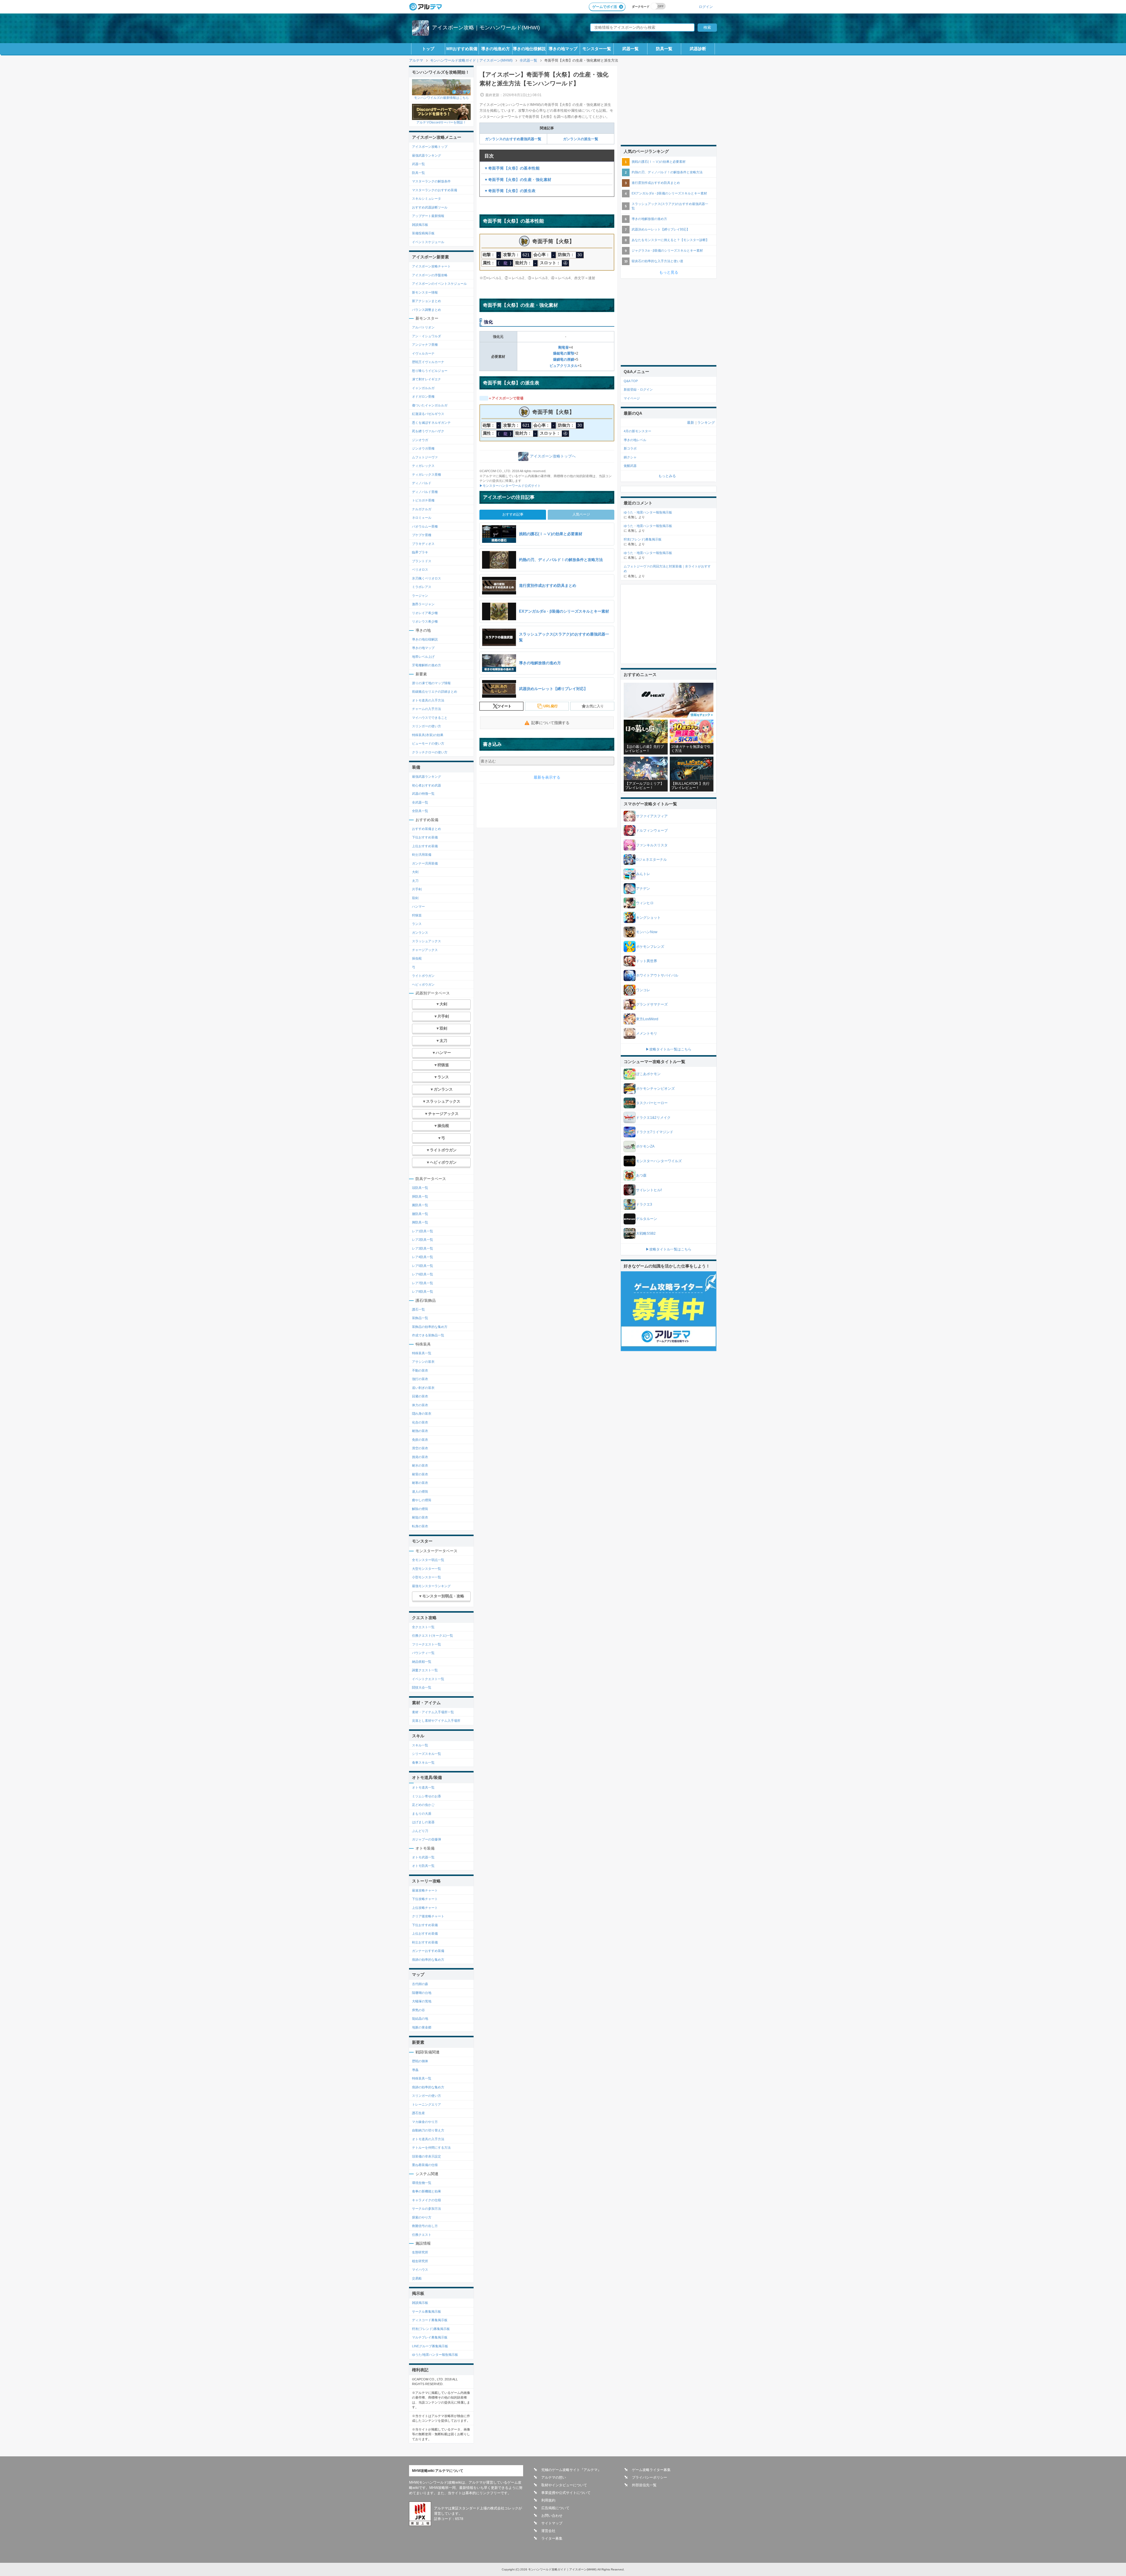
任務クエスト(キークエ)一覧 (433, 1636)
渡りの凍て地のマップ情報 (431, 683)
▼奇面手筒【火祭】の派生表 (510, 191)
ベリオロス (420, 570)
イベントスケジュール (428, 242)
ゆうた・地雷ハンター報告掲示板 (648, 512)
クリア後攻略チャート (428, 1916)
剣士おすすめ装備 (425, 1942)
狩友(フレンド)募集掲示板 (431, 2329)
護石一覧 (418, 1309)
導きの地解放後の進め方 (649, 219)
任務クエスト (422, 2235)
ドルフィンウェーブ (652, 831)
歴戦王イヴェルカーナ (428, 362)
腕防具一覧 (420, 1205)
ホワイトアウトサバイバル (657, 975)
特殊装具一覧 (422, 1353)
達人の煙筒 (420, 1492)
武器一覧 (630, 49)
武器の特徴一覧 (423, 794)
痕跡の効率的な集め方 (428, 1960)
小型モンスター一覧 (427, 1577)
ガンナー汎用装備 (425, 863)
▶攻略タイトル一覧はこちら (669, 1049)
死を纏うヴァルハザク (428, 431)
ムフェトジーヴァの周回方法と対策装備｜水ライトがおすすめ (667, 569)
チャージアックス (425, 950)
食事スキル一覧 (423, 1762)
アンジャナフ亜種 (425, 345)
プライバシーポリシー (650, 2477)
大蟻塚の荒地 (422, 2001)
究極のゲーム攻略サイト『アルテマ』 (571, 2470)
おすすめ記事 (513, 514)
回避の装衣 (420, 1396)
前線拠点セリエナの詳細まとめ (435, 692)
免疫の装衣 (420, 1440)
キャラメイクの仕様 (427, 2200)
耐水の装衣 (420, 1465)
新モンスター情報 (425, 292)
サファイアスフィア (652, 816)
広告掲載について (555, 2508)
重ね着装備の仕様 (425, 2165)
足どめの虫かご (423, 1805)
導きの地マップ (563, 49)
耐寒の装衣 (420, 1483)
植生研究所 (420, 2261)
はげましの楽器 (423, 1822)
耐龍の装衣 (420, 1517)
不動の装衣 (420, 1370)
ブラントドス (422, 561)
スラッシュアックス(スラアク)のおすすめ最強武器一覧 (670, 206)
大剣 (415, 872)
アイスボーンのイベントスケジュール (439, 284)
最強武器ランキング (427, 155)
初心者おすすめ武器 (427, 785)
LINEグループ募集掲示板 (430, 2346)
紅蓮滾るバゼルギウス (428, 414)
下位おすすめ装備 (425, 837)
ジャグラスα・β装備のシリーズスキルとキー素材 (667, 250)
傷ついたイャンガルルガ (430, 405)
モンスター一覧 (597, 49)
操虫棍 (417, 958)
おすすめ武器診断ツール (430, 207)
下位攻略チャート (425, 1899)
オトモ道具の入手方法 (428, 700)
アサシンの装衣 (423, 1362)
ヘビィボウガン (423, 984)
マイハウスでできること (430, 718)
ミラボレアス (422, 587)
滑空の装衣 (420, 1448)
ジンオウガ (420, 440)
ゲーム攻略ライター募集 (651, 2470)
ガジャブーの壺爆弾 (427, 1839)
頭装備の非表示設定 (427, 2156)
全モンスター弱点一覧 (428, 1560)
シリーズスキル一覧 (427, 1754)
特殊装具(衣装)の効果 (428, 735)
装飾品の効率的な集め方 (430, 1327)
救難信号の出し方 (425, 2226)
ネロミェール (422, 518)
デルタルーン (647, 1219)
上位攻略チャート (425, 1908)
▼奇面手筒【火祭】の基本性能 (512, 168)
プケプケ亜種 (422, 535)
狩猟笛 (417, 915)
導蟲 (415, 2070)
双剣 (415, 898)
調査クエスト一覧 (425, 1670)
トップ (428, 49)
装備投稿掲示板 (423, 233)
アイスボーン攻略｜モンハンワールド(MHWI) (486, 28)
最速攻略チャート (425, 1890)
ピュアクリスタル (564, 366)
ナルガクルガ (422, 509)
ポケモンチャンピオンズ (655, 1089)
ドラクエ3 (644, 1204)
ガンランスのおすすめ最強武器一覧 (513, 139)
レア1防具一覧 (423, 1231)
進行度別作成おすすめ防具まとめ (656, 183)
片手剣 (417, 889)
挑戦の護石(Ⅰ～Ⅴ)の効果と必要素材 (659, 162)
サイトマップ (552, 2523)
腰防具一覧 (420, 1214)
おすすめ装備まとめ (427, 829)
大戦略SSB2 (646, 1233)
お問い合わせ (552, 2516)
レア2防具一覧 (423, 1240)
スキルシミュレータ (427, 199)
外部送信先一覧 (644, 2485)
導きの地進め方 (496, 49)
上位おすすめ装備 (425, 846)
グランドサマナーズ (652, 1004)
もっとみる (667, 476)
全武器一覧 (420, 802)
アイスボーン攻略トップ (430, 147)
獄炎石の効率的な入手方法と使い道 (657, 261)
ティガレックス (423, 466)
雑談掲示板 (420, 225)
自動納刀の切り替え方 (428, 2130)
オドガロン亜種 (423, 396)
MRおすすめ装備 (462, 49)
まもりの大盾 (422, 1814)
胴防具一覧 (420, 1197)
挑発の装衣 (420, 1457)
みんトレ (643, 874)
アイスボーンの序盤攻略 (430, 275)
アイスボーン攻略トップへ (553, 456)
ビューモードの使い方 (428, 743)
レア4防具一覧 (423, 1257)
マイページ (632, 398)
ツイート (504, 706)
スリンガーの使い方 (427, 726)
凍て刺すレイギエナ (427, 379)
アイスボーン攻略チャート (431, 266)
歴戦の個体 (420, 2061)
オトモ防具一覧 (423, 1866)
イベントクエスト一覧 (428, 1679)
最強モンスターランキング (431, 1586)
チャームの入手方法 (427, 709)
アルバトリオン (423, 327)
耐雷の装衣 (420, 1474)
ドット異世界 (647, 961)
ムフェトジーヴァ (425, 457)
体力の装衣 (420, 1405)
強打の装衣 (420, 1379)
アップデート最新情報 (428, 216)
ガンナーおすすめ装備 (428, 1951)
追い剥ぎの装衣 (423, 1388)
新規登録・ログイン (638, 389)
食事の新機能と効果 (427, 2191)
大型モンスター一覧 (427, 1569)
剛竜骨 (564, 348)
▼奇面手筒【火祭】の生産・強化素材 (518, 180)
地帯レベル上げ (423, 657)
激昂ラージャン (423, 604)
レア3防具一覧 (423, 1248)
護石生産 (418, 2113)
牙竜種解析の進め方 (427, 665)
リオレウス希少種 (425, 621)
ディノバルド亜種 (425, 492)
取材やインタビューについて (564, 2485)
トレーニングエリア (427, 2104)
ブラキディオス (423, 544)
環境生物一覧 (422, 2183)
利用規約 (548, 2500)
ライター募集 (552, 2538)
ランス (417, 924)
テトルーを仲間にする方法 (431, 2148)
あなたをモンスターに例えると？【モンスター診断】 (670, 240)
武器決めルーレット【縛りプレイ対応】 (661, 229)
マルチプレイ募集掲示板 (430, 2337)
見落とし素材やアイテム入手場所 (436, 1721)
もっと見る (669, 272)
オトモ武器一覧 (423, 1857)
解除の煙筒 (420, 1509)
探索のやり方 (422, 2217)
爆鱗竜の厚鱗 (564, 360)
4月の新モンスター (637, 431)
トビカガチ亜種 (423, 500)
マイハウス (420, 2270)
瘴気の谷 (418, 2010)
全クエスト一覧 (423, 1627)
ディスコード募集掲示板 (430, 2320)
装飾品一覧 (420, 1318)
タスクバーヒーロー (652, 1103)
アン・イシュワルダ (427, 336)
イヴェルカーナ (423, 353)
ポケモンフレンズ (650, 947)
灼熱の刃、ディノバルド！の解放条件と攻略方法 (667, 172)
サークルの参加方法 (427, 2209)
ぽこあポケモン (648, 1074)
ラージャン (420, 596)
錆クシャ (630, 457)
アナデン (643, 889)
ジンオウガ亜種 (423, 448)
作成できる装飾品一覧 (428, 1335)
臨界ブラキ (420, 552)
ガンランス (420, 933)
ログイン (706, 7)
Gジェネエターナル (651, 860)
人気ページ (581, 514)
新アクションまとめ (427, 301)
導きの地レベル (635, 440)
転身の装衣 (420, 1526)
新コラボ (630, 448)
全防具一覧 (420, 811)
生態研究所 (420, 2252)
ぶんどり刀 (420, 1831)
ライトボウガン (423, 976)
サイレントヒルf (649, 1190)
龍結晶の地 (420, 2019)
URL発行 (551, 706)
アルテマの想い (554, 2477)
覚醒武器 (630, 466)
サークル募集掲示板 (427, 2311)
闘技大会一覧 (422, 1687)
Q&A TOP (631, 381)
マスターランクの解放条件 (431, 181)
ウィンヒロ (645, 903)
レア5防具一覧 (423, 1266)
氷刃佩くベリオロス (427, 578)
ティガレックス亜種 (427, 474)
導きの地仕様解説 (529, 49)
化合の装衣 (420, 1422)
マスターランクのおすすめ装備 (435, 190)
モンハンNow (647, 932)
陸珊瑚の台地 (422, 1993)
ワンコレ (643, 990)
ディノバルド (422, 483)
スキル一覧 (420, 1745)
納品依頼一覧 (422, 1662)
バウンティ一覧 (423, 1653)
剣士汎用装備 (422, 855)
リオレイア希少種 (425, 613)
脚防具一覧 (420, 1222)
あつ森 (641, 1175)
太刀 (415, 881)
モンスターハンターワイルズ (659, 1161)
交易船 (417, 2278)
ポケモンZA (645, 1146)
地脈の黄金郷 (422, 2027)
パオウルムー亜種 (425, 526)
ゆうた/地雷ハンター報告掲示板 (435, 2355)
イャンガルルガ (423, 388)
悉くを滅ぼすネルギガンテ (431, 423)
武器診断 (698, 49)
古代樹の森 (420, 1984)
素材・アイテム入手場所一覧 (433, 1712)
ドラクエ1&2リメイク (653, 1118)
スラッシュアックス (427, 941)
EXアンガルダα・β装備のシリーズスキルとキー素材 (669, 193)
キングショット (648, 918)
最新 (691, 423)
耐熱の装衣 (420, 1431)
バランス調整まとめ (427, 310)
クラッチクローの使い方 (430, 752)
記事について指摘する (550, 723)
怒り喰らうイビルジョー (430, 371)
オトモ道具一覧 (423, 1787)
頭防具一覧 (420, 1188)
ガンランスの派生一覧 (581, 139)
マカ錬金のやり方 (425, 2122)
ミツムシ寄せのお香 (427, 1796)
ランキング (706, 423)
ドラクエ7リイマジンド (655, 1132)
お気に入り (595, 706)
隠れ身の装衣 (422, 1414)
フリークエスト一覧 (427, 1644)
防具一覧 (664, 49)
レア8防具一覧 (423, 1292)
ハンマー (418, 906)
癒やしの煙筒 (422, 1500)
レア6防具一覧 (423, 1274)
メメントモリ (647, 1033)
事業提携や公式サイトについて (566, 2493)
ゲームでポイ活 (605, 7)
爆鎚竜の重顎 (564, 353)
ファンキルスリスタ (652, 845)
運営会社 (548, 2531)
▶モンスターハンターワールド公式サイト (510, 486)
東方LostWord (647, 1019)
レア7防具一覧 (423, 1283)
